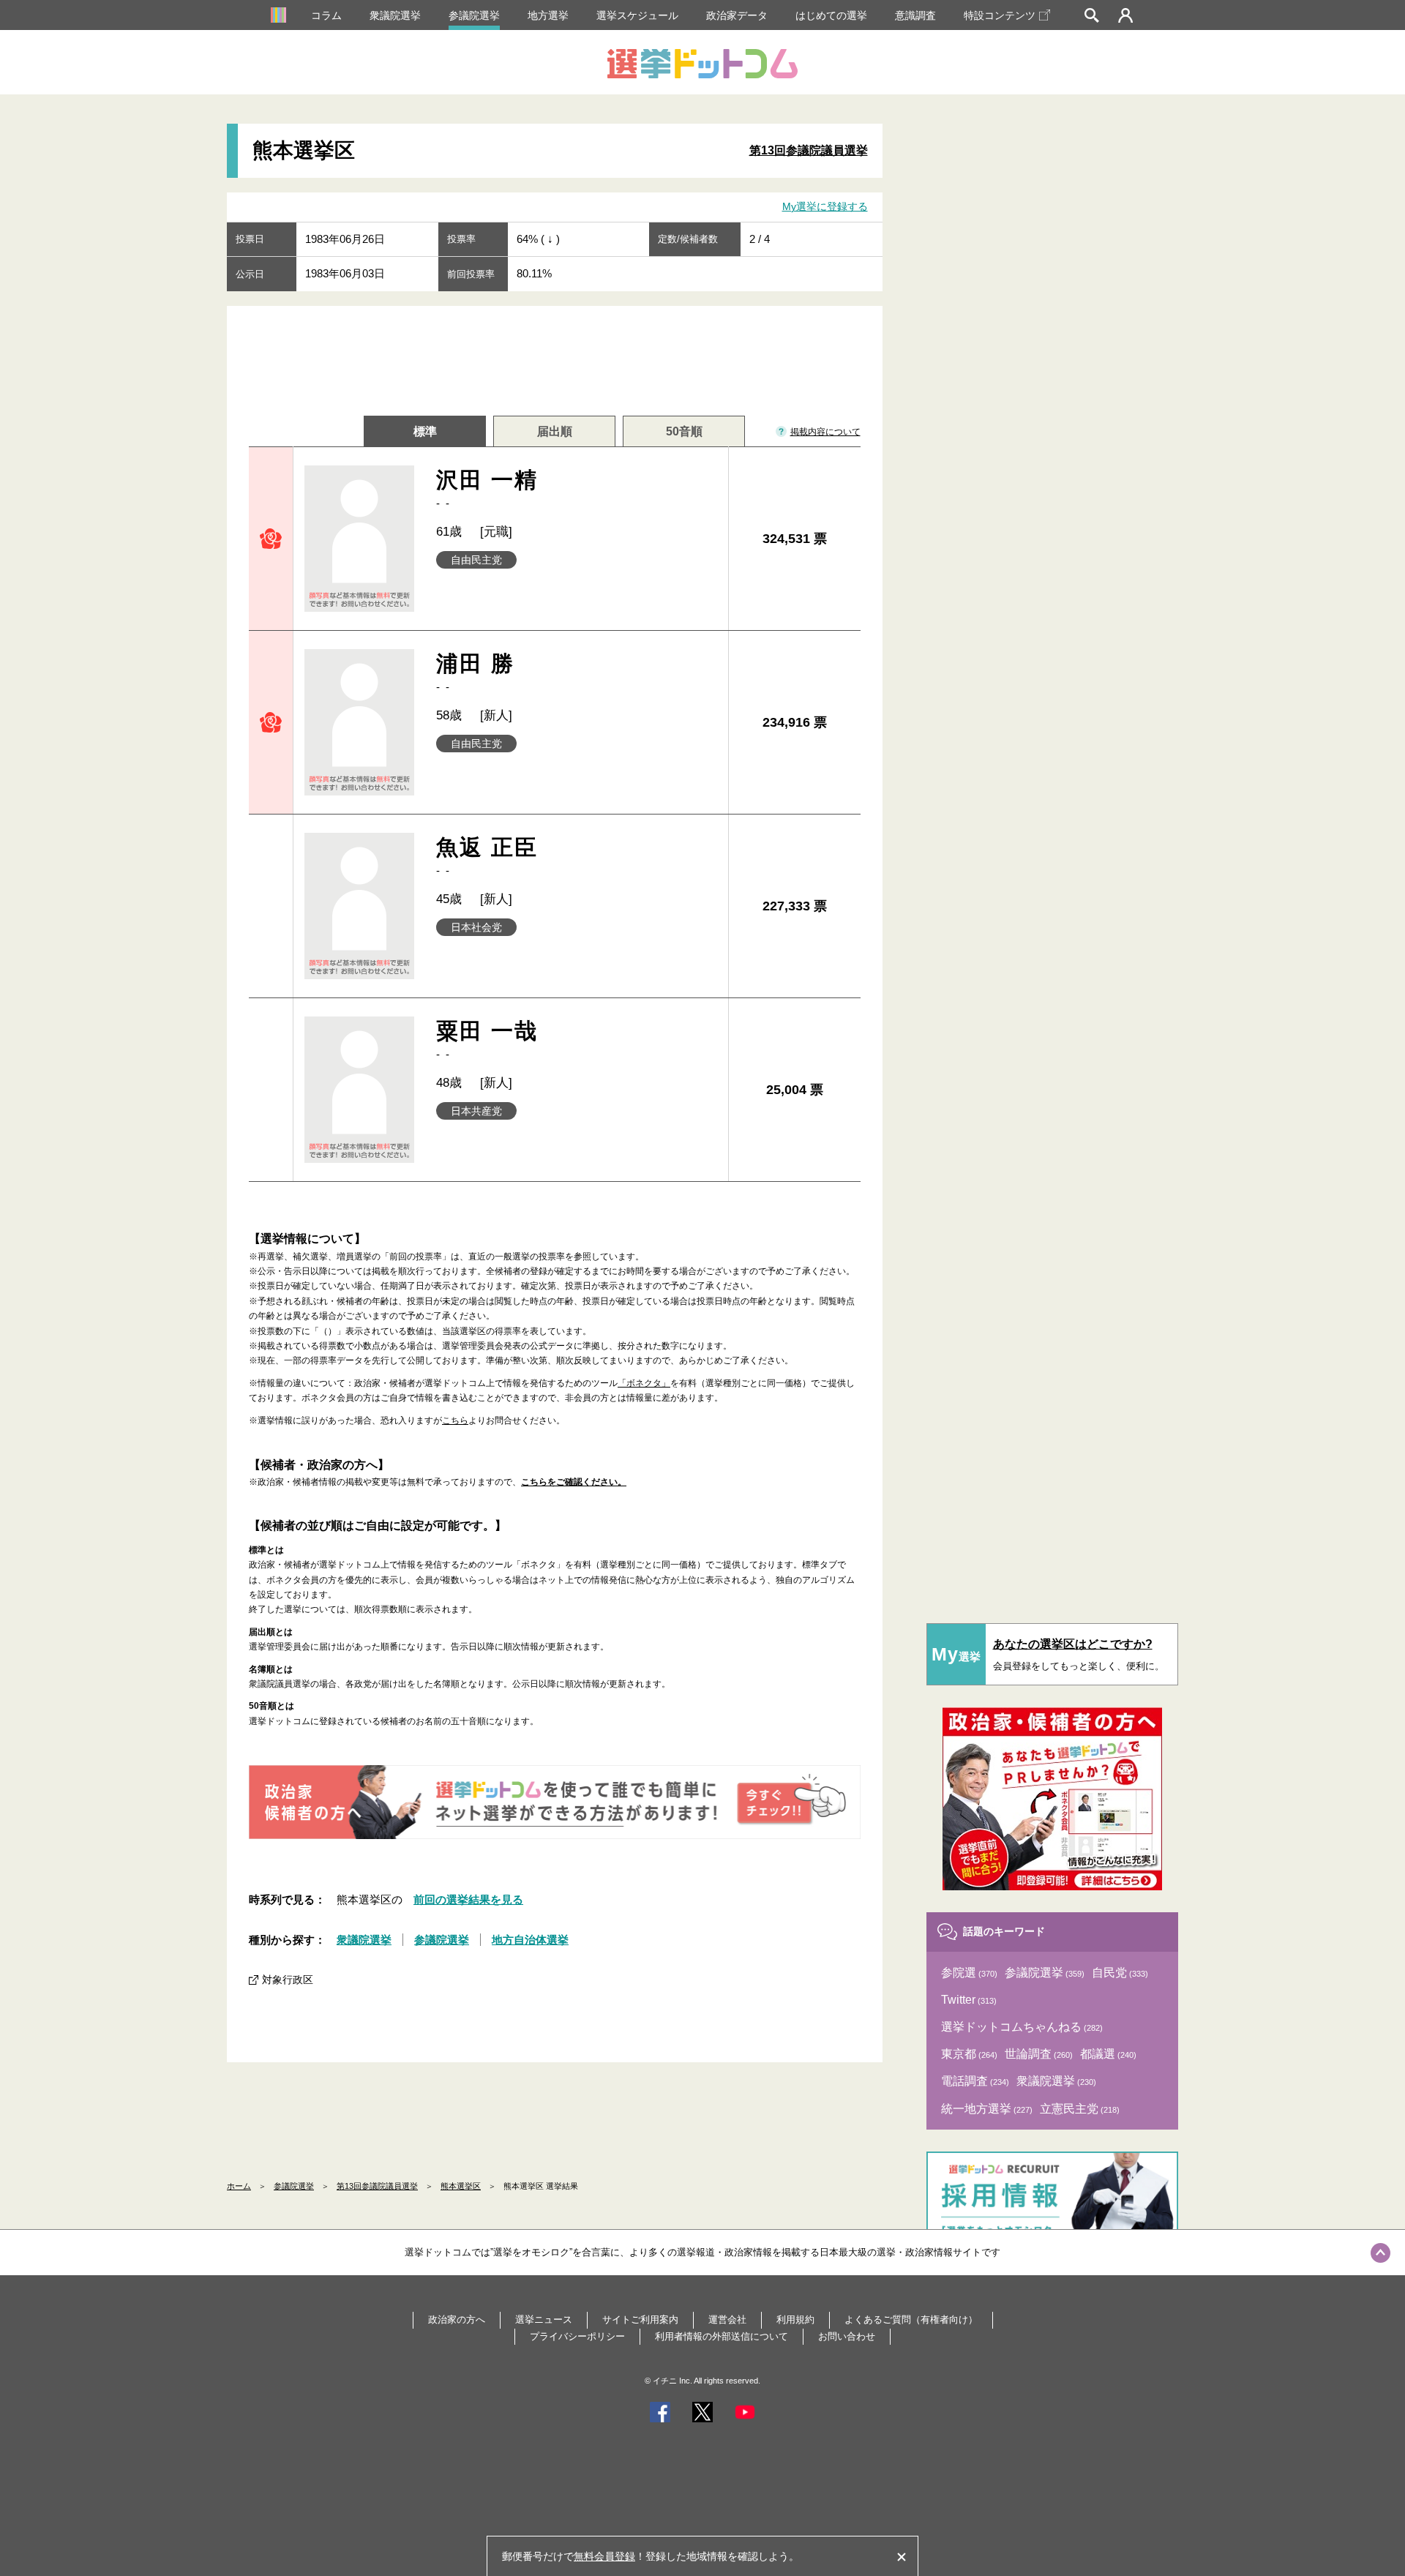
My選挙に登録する (825, 206)
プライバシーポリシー (577, 2336)
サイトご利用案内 (640, 2319)
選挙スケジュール (637, 15)
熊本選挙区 (461, 2186)
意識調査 (915, 15)
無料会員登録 (604, 2556)
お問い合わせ (847, 2336)
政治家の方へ (457, 2319)
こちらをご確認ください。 (574, 1482)
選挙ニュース (544, 2319)
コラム (326, 15)
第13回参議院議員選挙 (809, 150)
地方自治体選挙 (530, 1940)
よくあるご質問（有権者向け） (911, 2319)
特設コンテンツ (1000, 15)
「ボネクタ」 (644, 1383)
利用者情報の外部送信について (722, 2336)
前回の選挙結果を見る (468, 1899)
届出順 (555, 431)
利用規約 (795, 2319)
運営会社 (727, 2319)
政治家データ (737, 15)
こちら (455, 1420)
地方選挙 (548, 15)
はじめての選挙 (831, 15)
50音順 (684, 431)
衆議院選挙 (395, 15)
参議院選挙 (474, 15)
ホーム (239, 2186)
